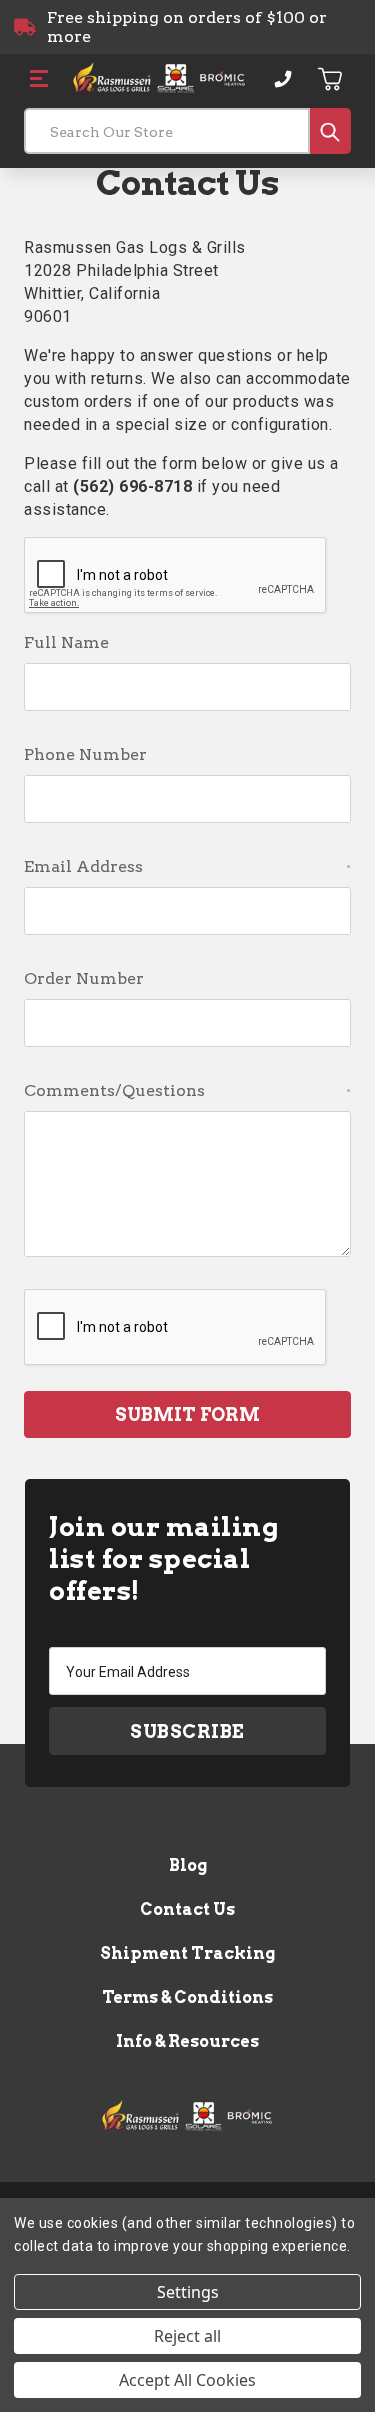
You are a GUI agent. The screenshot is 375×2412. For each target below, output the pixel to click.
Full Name (66, 642)
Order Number (84, 978)
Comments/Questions (187, 1090)
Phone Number (85, 754)
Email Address (187, 866)
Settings (188, 2292)
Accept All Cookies (187, 2380)
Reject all (187, 2336)
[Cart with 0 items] (331, 79)
